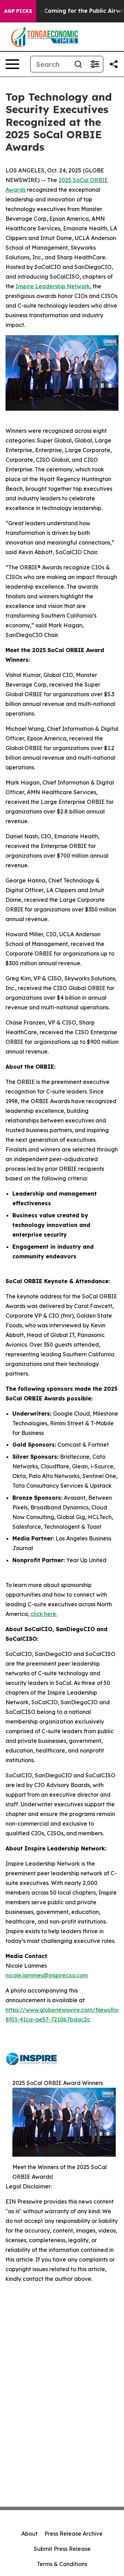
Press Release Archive (74, 2534)
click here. (44, 1614)
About (29, 2534)
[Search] (78, 64)
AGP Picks (18, 11)
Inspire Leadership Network (53, 286)
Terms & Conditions (62, 2564)
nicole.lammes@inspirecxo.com (47, 1975)
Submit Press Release (62, 2549)
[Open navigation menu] (12, 64)
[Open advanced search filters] (95, 64)
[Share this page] (114, 64)
